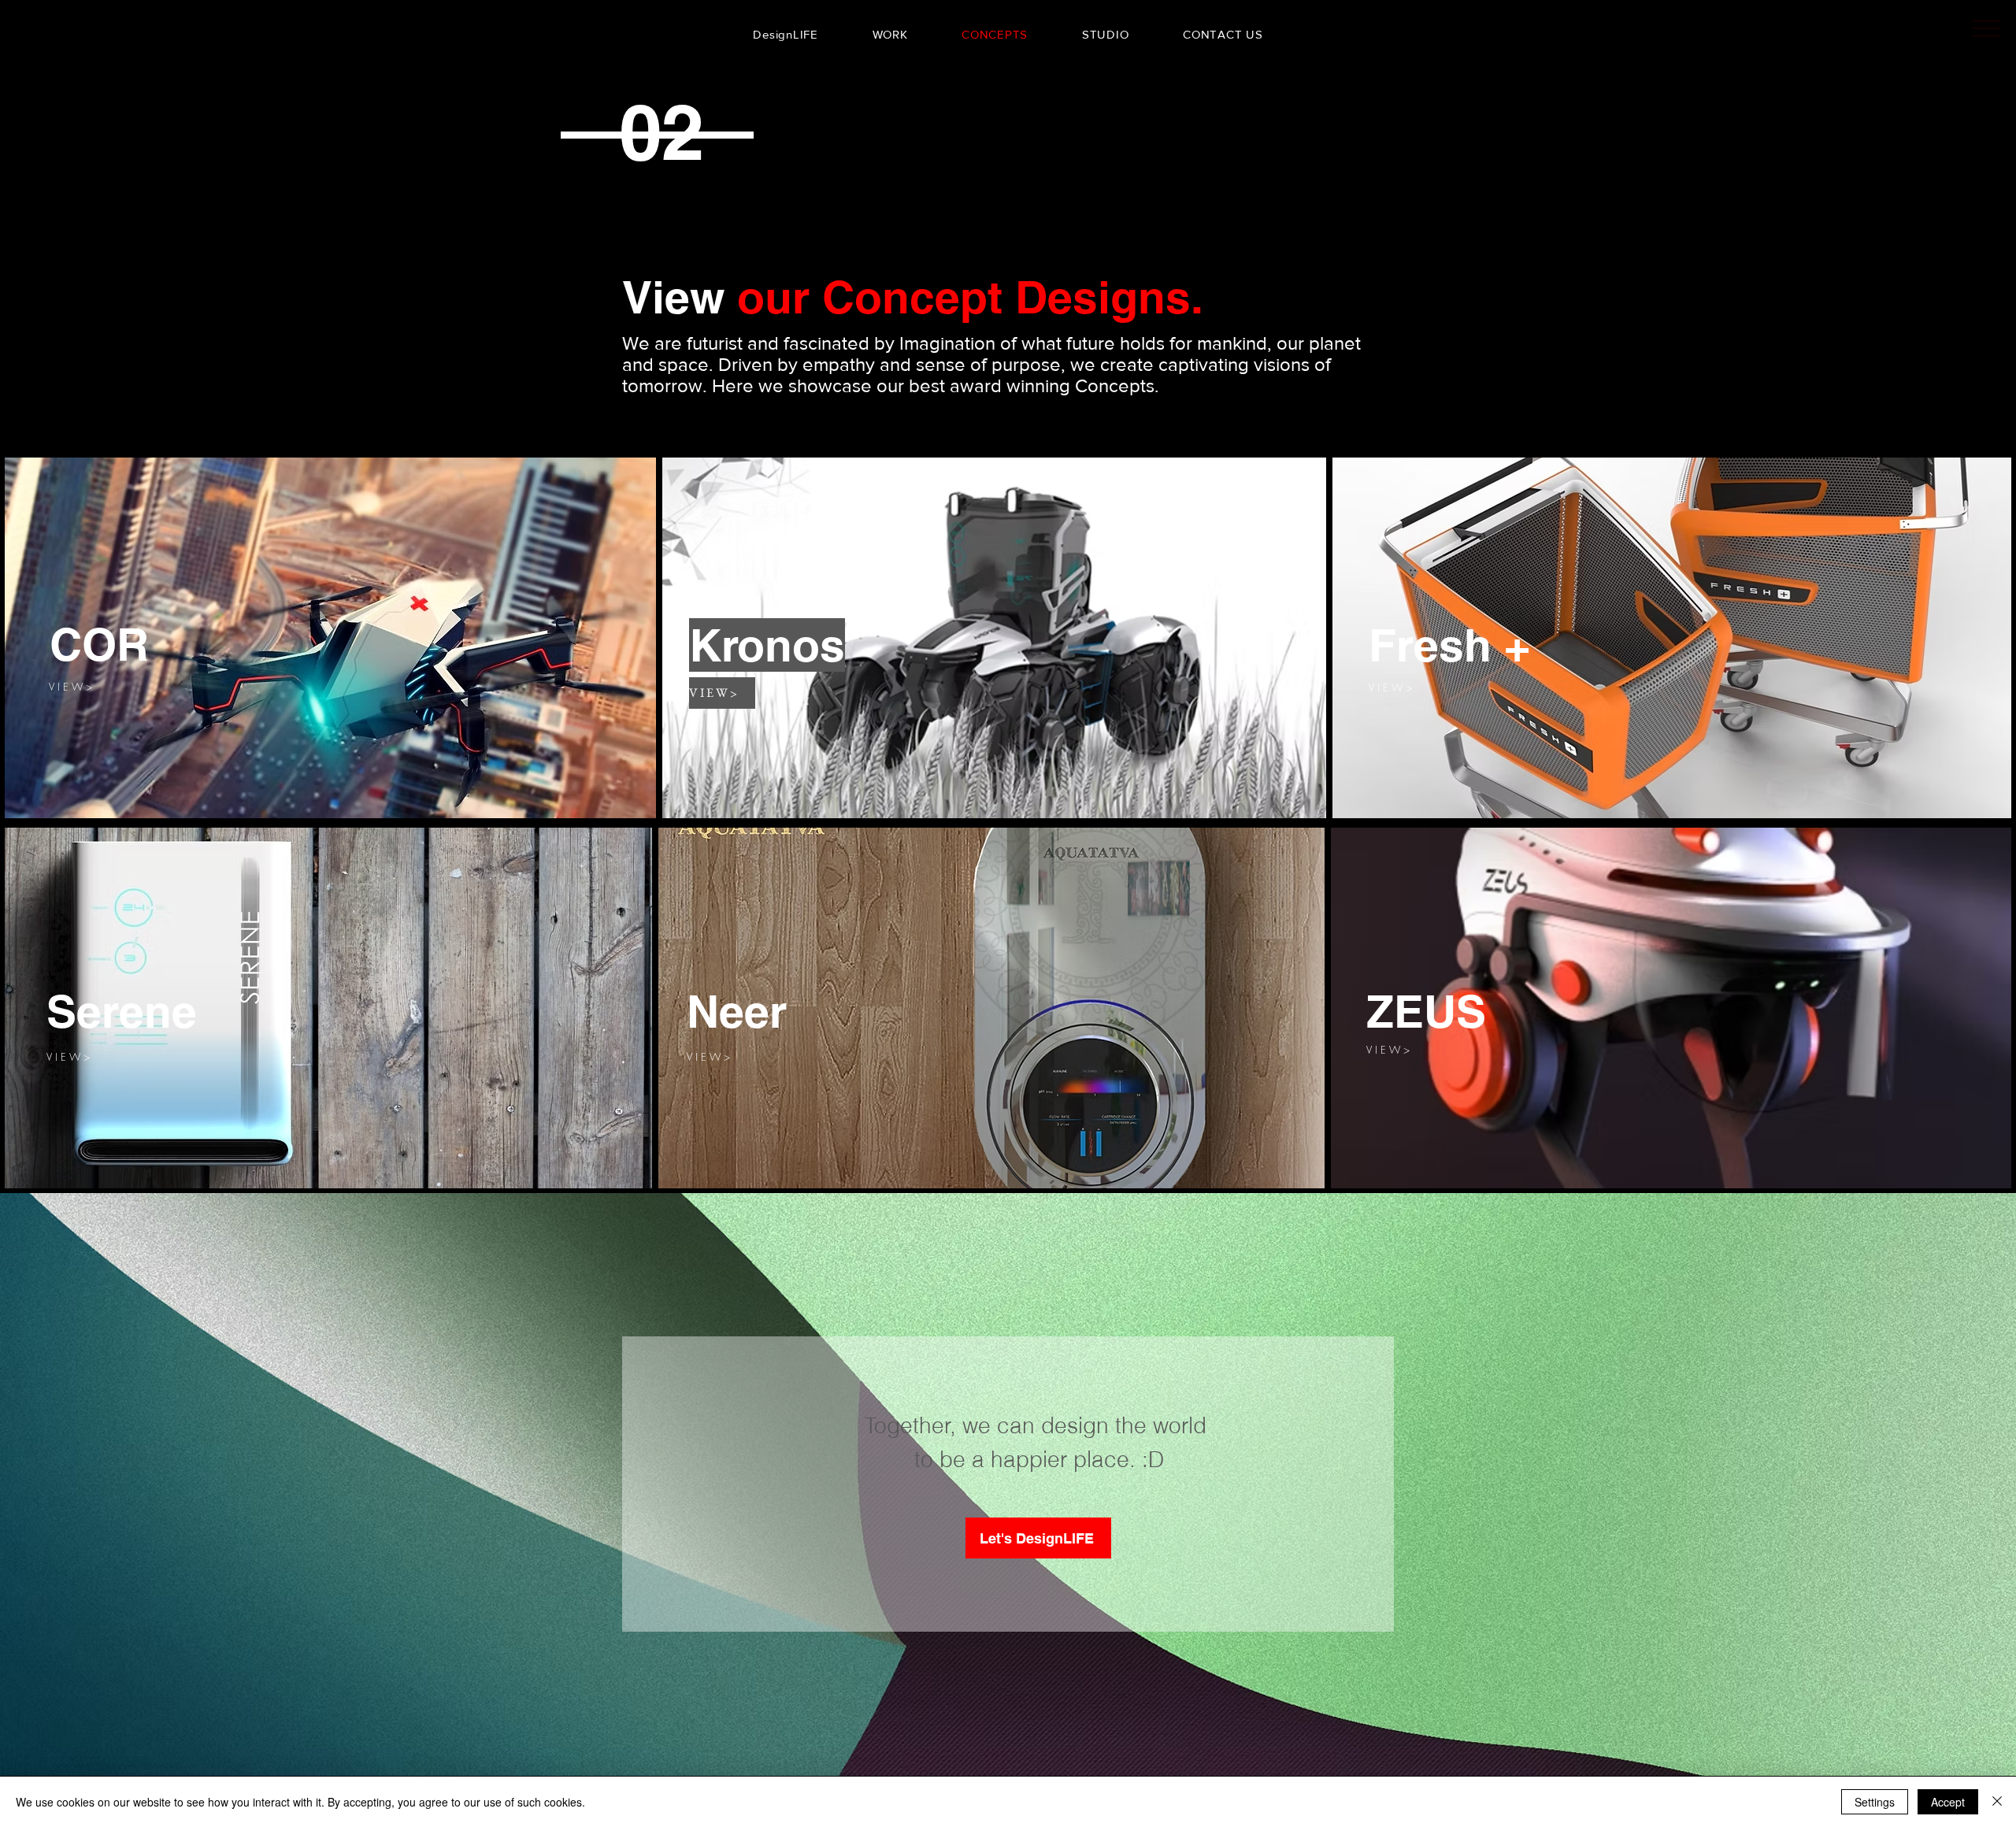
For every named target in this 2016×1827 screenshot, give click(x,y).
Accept (1948, 1802)
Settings (1875, 1802)
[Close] (1997, 1802)
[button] (1403, 687)
